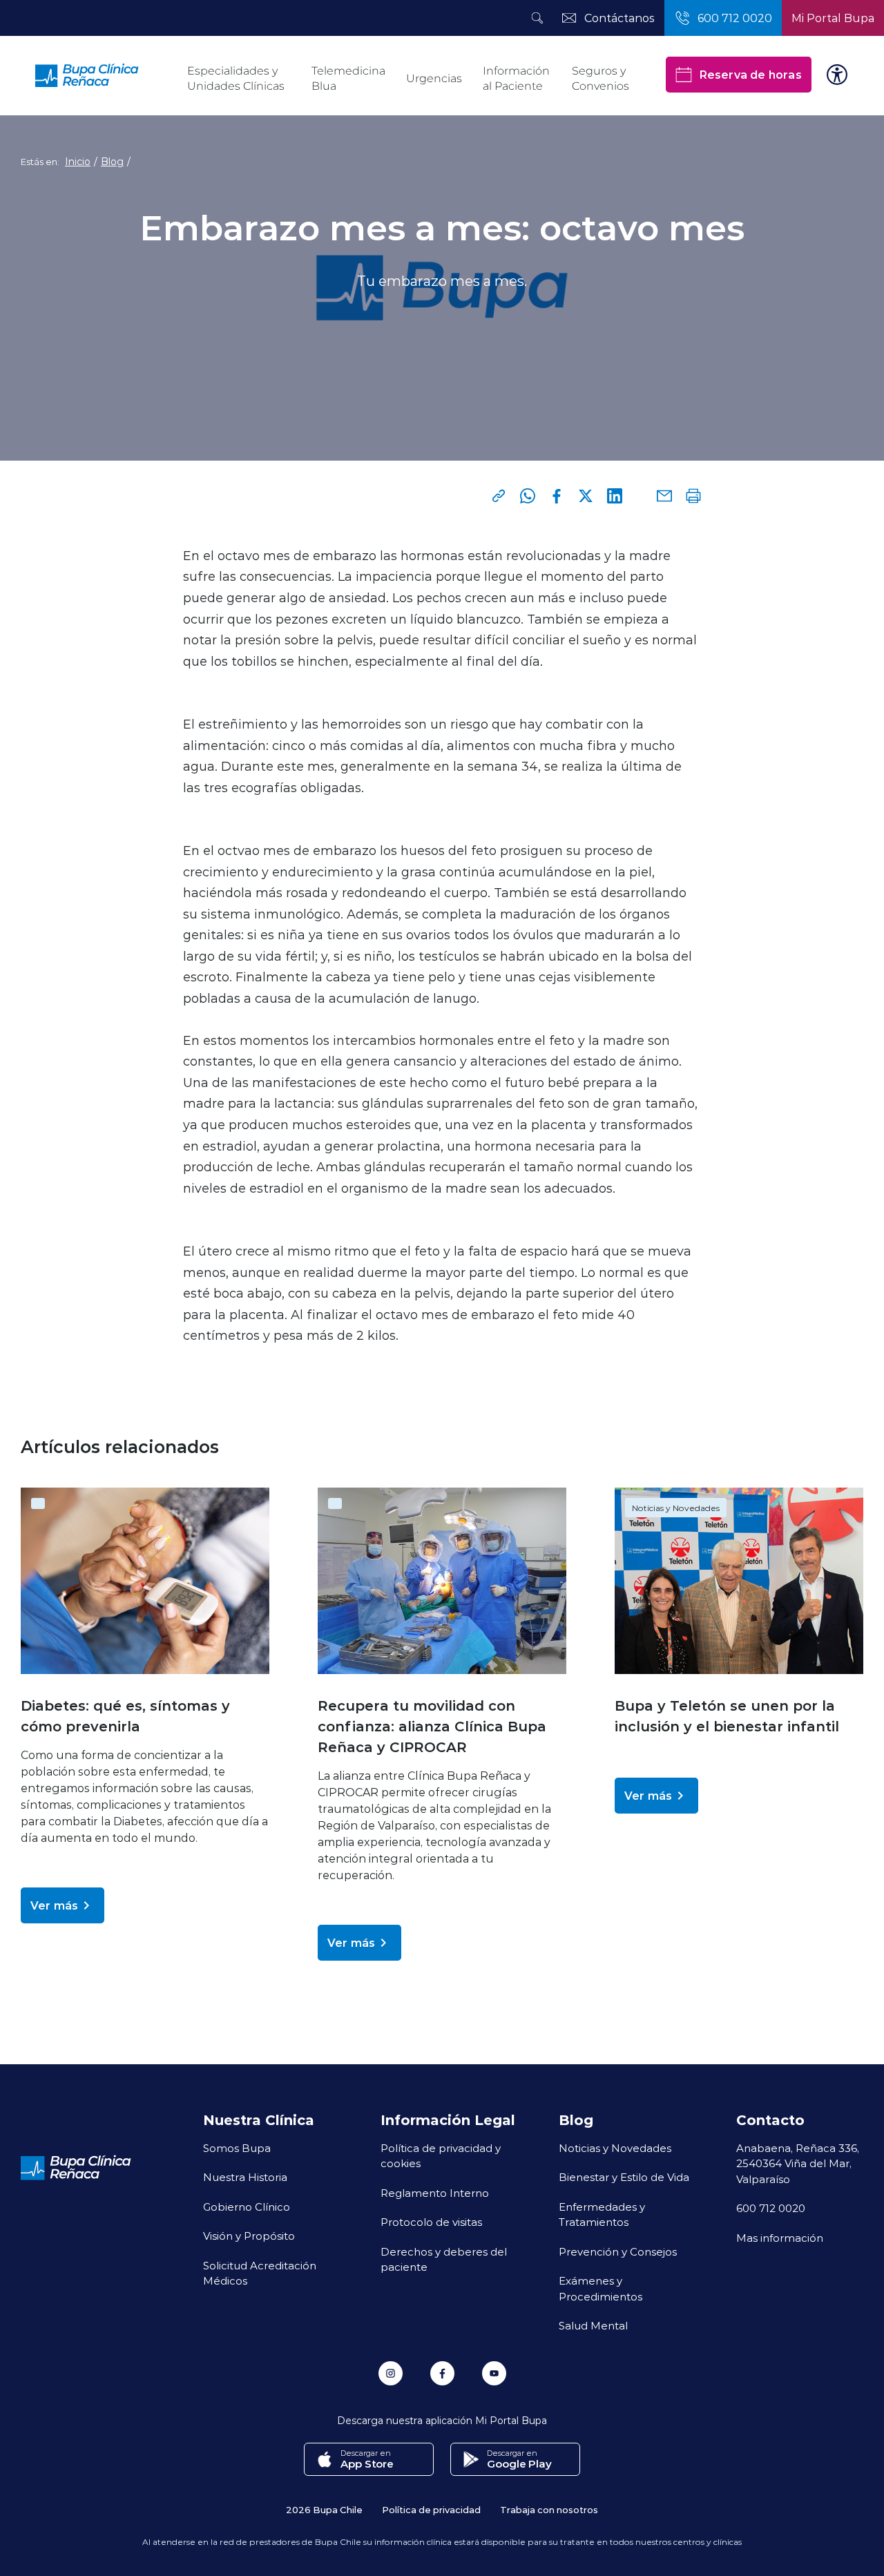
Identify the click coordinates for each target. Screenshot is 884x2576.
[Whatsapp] (528, 496)
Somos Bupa (237, 2148)
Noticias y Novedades (676, 1508)
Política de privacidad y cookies (441, 2156)
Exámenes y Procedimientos (600, 2288)
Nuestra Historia (245, 2177)
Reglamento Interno (435, 2193)
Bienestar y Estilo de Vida (624, 2177)
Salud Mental (593, 2325)
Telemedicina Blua (348, 78)
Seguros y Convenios (600, 78)
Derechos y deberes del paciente (444, 2259)
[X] (586, 496)
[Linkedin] (615, 496)
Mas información (780, 2238)
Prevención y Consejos (618, 2251)
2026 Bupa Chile (324, 2509)
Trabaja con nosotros (549, 2509)
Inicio (78, 162)
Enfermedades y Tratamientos (602, 2214)
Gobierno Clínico (247, 2207)
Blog (112, 162)
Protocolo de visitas (431, 2222)
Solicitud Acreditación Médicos (260, 2273)
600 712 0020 (771, 2208)
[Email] (664, 496)
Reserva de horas (750, 74)
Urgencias (434, 78)
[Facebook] (557, 496)
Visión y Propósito (249, 2236)
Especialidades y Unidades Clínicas (236, 78)
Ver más (54, 1905)
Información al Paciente (516, 78)
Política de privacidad (431, 2509)
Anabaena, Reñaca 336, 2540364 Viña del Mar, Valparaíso (798, 2163)
